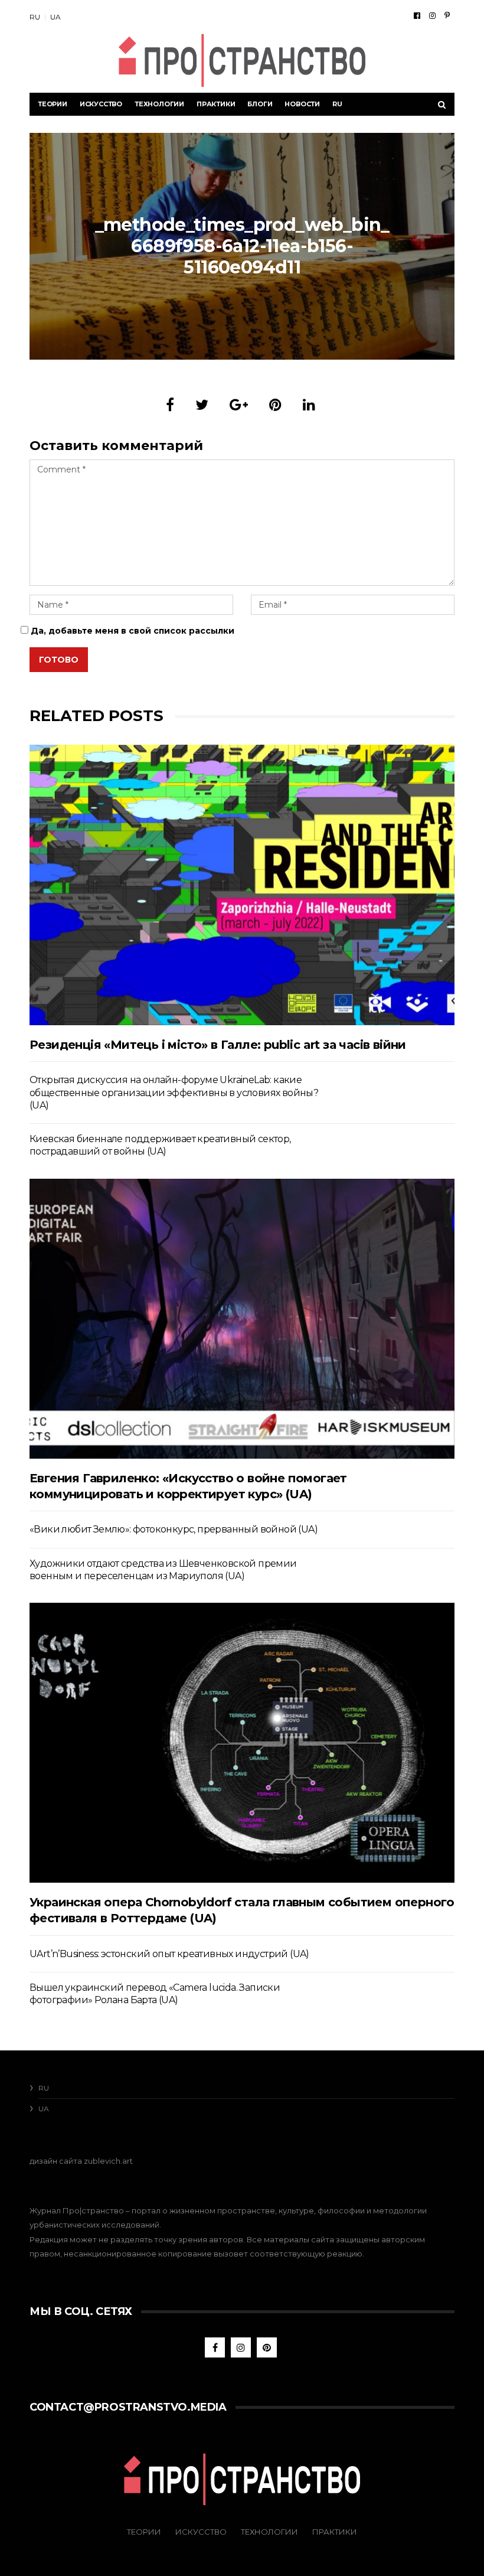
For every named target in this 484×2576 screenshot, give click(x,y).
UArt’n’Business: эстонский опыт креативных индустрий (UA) (169, 1954)
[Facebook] (417, 15)
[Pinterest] (447, 15)
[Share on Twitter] (202, 405)
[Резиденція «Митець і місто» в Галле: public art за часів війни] (242, 885)
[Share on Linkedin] (309, 405)
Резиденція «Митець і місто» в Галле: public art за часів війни (218, 1045)
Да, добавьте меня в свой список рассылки (131, 631)
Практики (216, 104)
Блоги (260, 104)
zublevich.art (108, 2161)
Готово (59, 660)
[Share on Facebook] (170, 405)
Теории (53, 104)
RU (35, 17)
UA (55, 17)
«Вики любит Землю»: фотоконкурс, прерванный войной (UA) (174, 1529)
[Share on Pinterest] (275, 405)
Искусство (101, 104)
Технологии (159, 104)
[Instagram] (432, 15)
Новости (302, 104)
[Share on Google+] (239, 405)
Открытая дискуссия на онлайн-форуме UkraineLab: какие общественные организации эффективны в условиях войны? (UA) (174, 1093)
